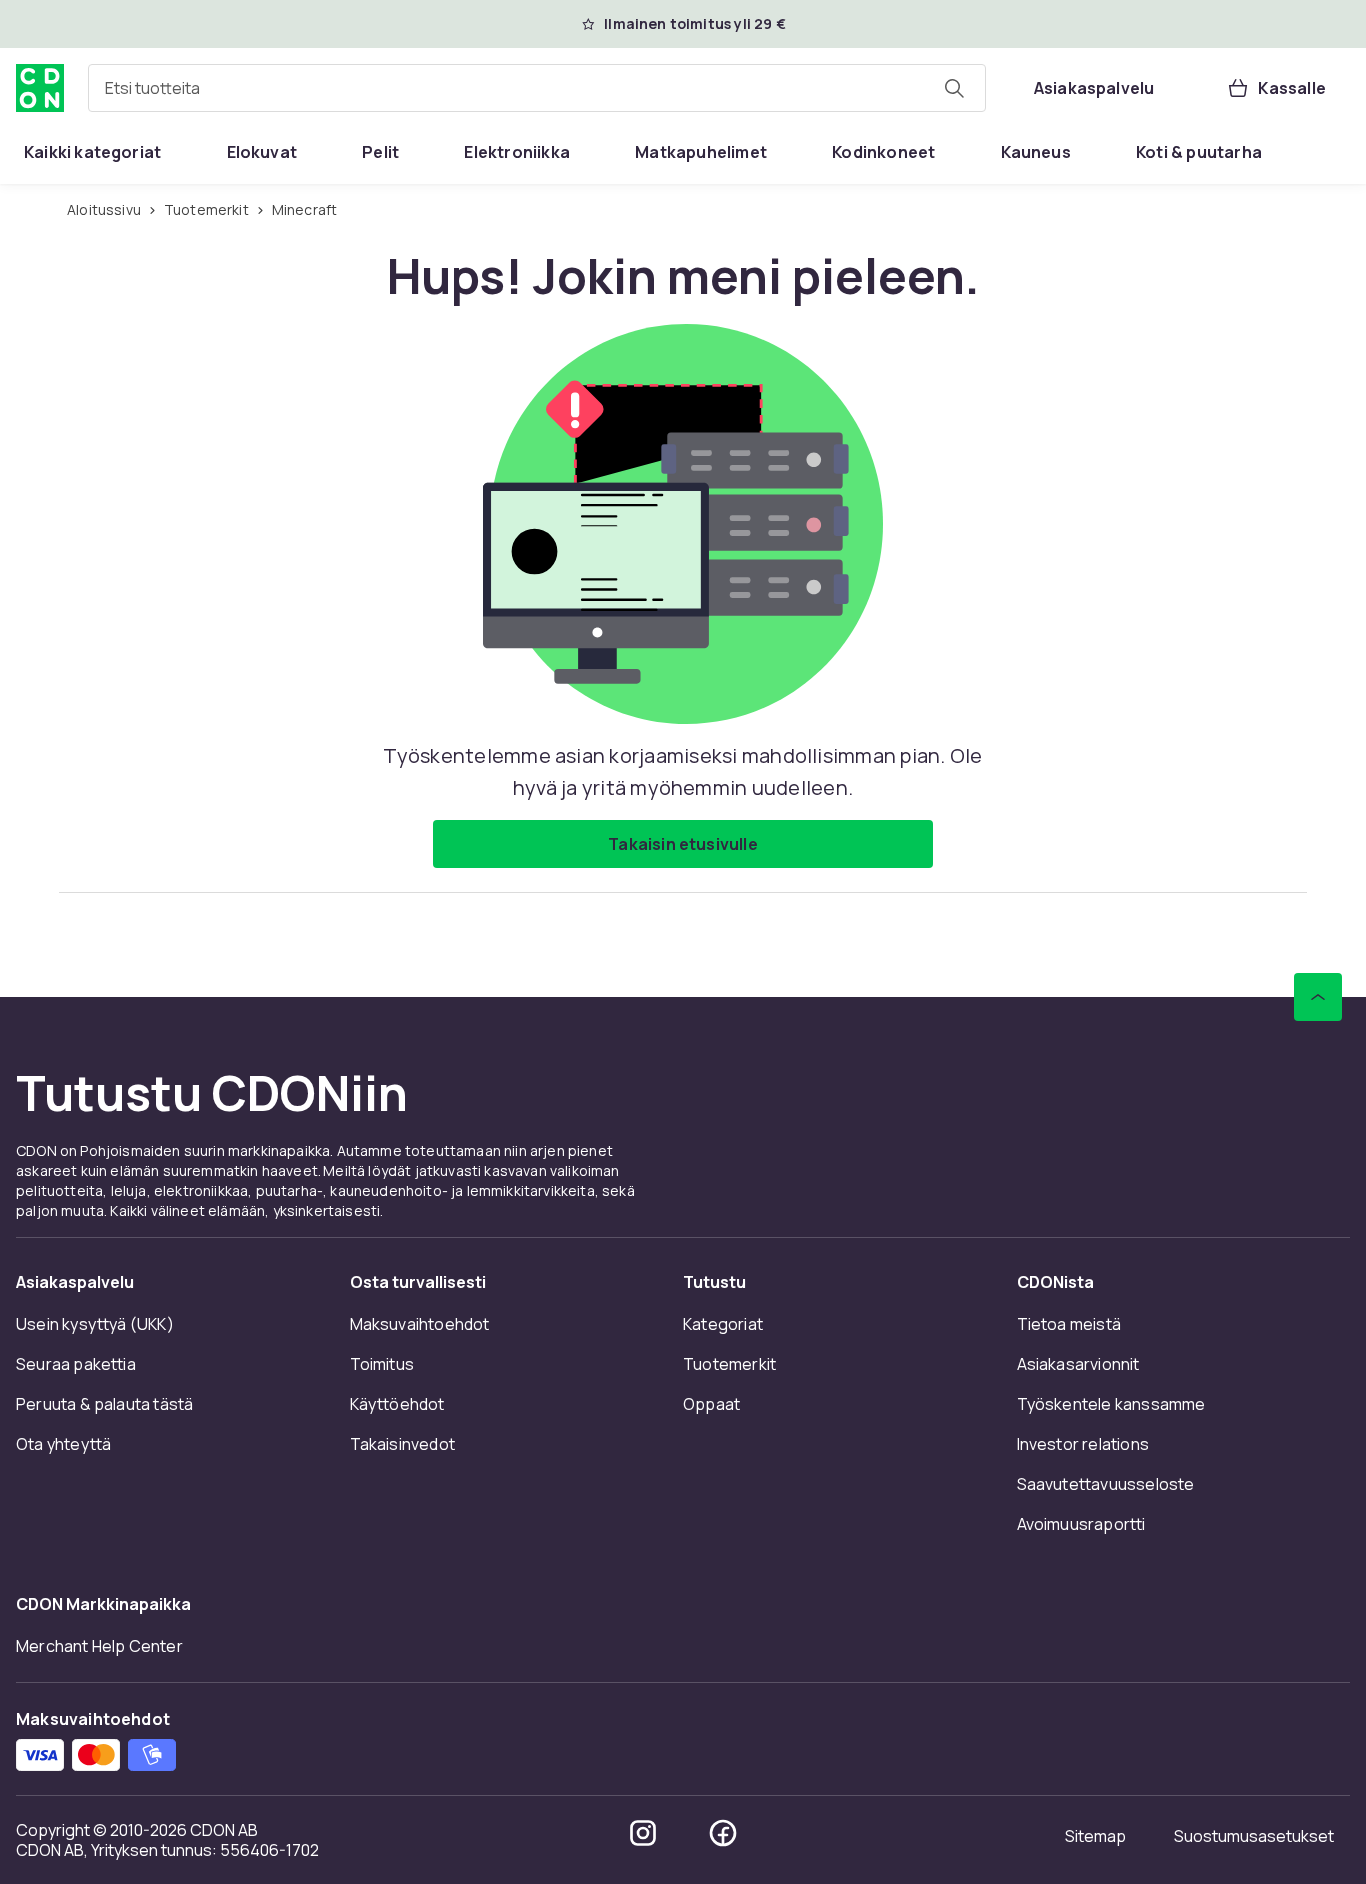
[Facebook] (723, 1833)
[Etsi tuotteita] (954, 88)
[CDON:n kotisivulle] (40, 88)
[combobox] (537, 88)
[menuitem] (92, 152)
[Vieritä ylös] (1318, 997)
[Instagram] (643, 1833)
